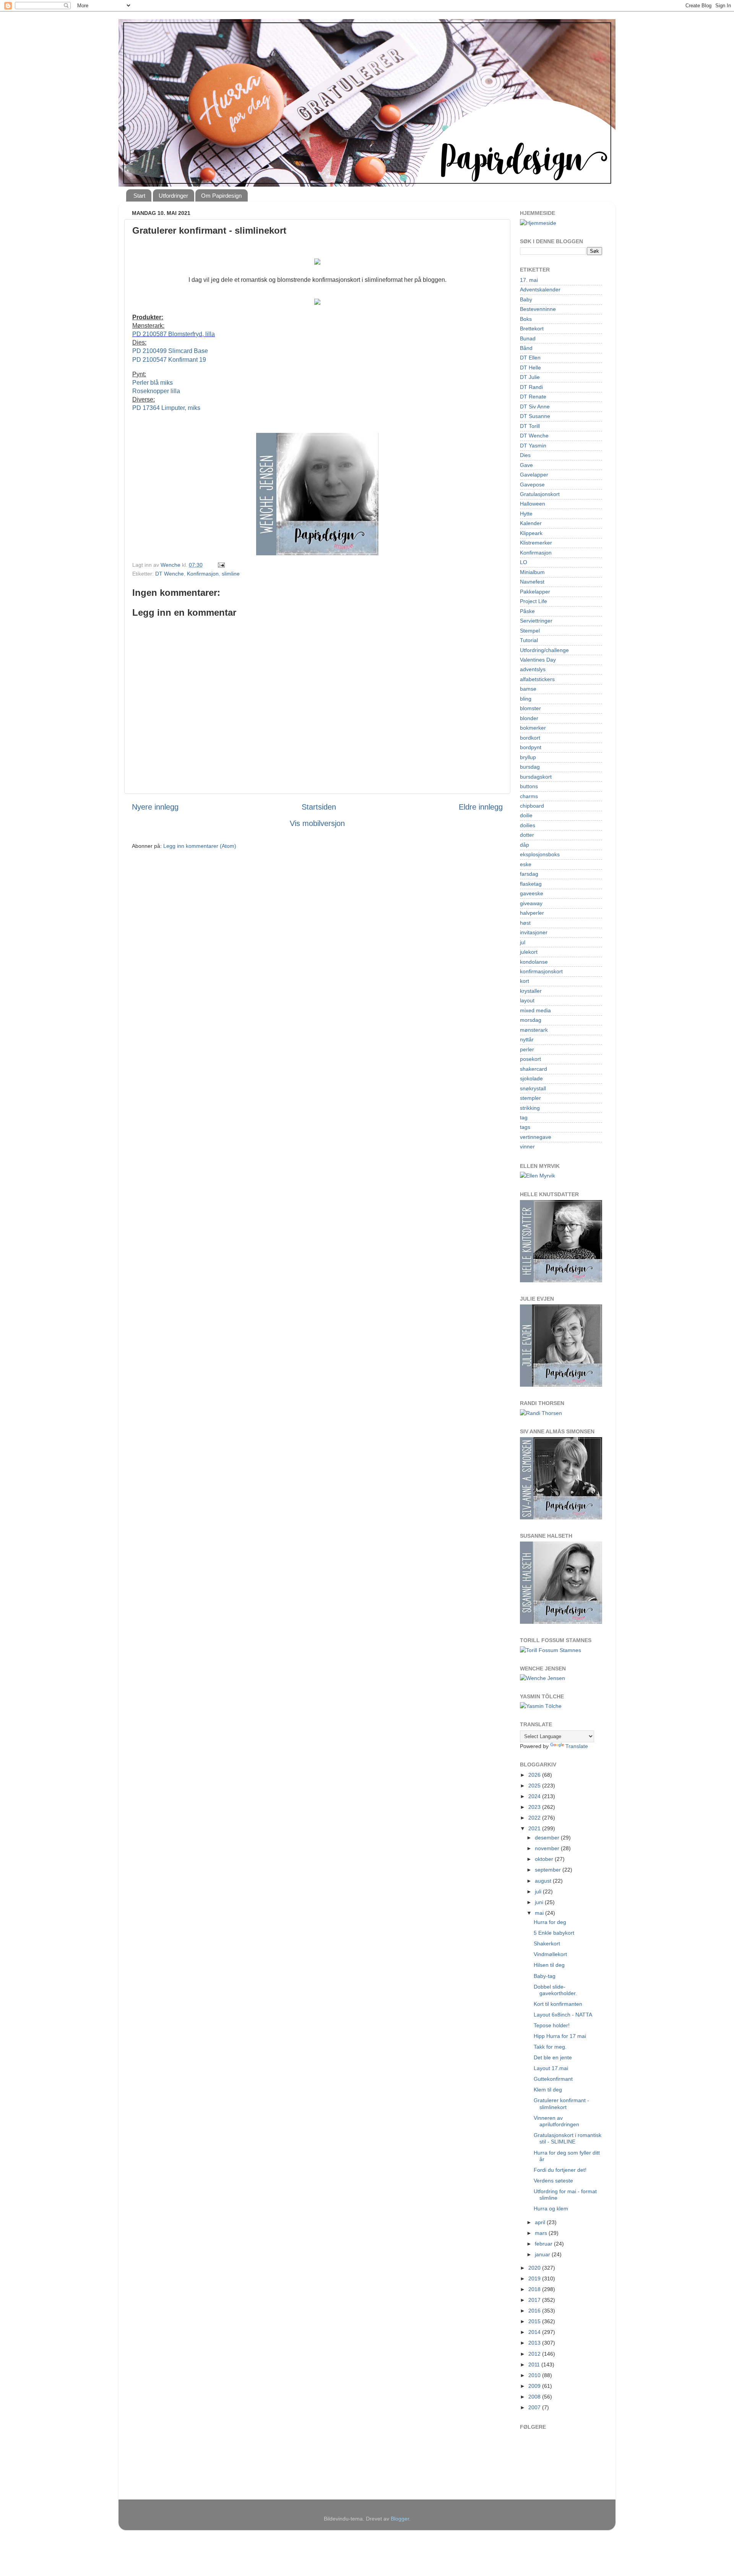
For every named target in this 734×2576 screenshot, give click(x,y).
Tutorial (529, 640)
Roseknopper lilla (156, 391)
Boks (526, 319)
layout (527, 1000)
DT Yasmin (533, 446)
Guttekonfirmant (553, 2079)
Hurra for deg (550, 1922)
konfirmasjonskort (541, 971)
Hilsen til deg (549, 1965)
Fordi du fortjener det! (560, 2170)
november (548, 1848)
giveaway (531, 903)
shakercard (533, 1069)
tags (525, 1127)
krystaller (531, 991)
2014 (535, 2332)
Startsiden (319, 807)
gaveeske (532, 893)
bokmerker (533, 728)
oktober (545, 1859)
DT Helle (530, 368)
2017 (535, 2300)
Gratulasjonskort (540, 494)
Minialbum (532, 572)
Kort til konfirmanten (558, 2004)
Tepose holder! (552, 2025)
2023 (535, 1807)
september (549, 1870)
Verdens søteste (553, 2181)
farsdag (529, 874)
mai (540, 1913)
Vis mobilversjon (317, 823)
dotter (527, 835)
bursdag (530, 767)
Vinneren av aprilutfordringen (556, 2121)
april (541, 2222)
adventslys (533, 669)
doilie (526, 815)
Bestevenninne (538, 309)
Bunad (528, 338)
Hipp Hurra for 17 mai (560, 2036)
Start (139, 196)
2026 (535, 1775)
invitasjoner (534, 932)
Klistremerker (536, 543)
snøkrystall (533, 1088)
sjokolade (531, 1078)
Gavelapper (534, 475)
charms (529, 796)
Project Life (533, 601)
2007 (535, 2407)
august (544, 1881)
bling (526, 699)
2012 (535, 2354)
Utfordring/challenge (544, 650)
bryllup (528, 757)
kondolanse (534, 962)
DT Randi (531, 387)
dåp (525, 845)
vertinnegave (536, 1137)
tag (524, 1117)
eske (526, 864)
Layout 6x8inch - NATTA (563, 2015)
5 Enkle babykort (554, 1933)
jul (523, 942)
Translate (577, 1746)
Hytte (526, 514)
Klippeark (531, 533)
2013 (535, 2343)
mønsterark (534, 1030)
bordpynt (531, 747)
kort (525, 981)
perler (527, 1049)
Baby (526, 299)
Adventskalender (540, 289)
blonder (529, 718)
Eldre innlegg (481, 807)
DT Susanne (535, 416)
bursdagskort (536, 777)
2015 (535, 2321)
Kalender (531, 523)
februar (544, 2244)
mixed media (535, 1010)
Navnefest (532, 582)
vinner (527, 1147)
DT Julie (530, 377)
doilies (528, 825)
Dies (525, 455)
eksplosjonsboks (540, 854)
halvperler (532, 913)
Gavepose (532, 485)
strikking (530, 1108)
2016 (535, 2311)
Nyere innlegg (155, 807)
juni (540, 1902)
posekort (530, 1059)
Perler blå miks (153, 383)
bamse (528, 689)
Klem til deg (548, 2090)
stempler (530, 1098)
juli (539, 1891)
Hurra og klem (551, 2208)
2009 (535, 2386)
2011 (535, 2365)
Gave (526, 465)
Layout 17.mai (551, 2068)
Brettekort (532, 329)
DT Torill (530, 426)
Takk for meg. (550, 2047)
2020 (535, 2268)
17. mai (529, 280)
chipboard (532, 806)
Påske (527, 611)
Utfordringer (173, 196)
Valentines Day (538, 660)
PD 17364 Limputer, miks (166, 408)
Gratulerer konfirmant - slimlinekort (561, 2104)
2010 (535, 2375)
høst (525, 923)
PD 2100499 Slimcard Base (170, 351)
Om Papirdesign (221, 196)
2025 (535, 1786)
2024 (535, 1796)
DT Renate (533, 397)
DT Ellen (530, 358)
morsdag (531, 1020)
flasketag (531, 884)
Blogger (400, 2519)
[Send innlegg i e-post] (221, 565)
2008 (535, 2397)
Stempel (530, 631)
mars (542, 2233)
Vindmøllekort (550, 1954)
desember (548, 1838)
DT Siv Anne (535, 407)
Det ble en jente (553, 2057)
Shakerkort (547, 1943)
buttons (529, 786)
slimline (231, 574)
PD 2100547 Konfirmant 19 (169, 360)
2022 (535, 1818)
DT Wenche (170, 574)
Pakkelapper (535, 592)
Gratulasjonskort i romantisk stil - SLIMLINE (568, 2138)
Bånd (526, 348)
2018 (535, 2289)
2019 (535, 2278)
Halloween (533, 504)
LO (524, 562)
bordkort (530, 738)
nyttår (527, 1039)
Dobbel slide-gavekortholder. (555, 1990)
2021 (535, 1828)
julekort (529, 952)
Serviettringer (536, 621)
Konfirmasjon (203, 574)
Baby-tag (545, 1976)
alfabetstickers (537, 679)
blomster (530, 708)
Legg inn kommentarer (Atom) (200, 846)
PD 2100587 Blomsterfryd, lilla (174, 334)
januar (543, 2254)
